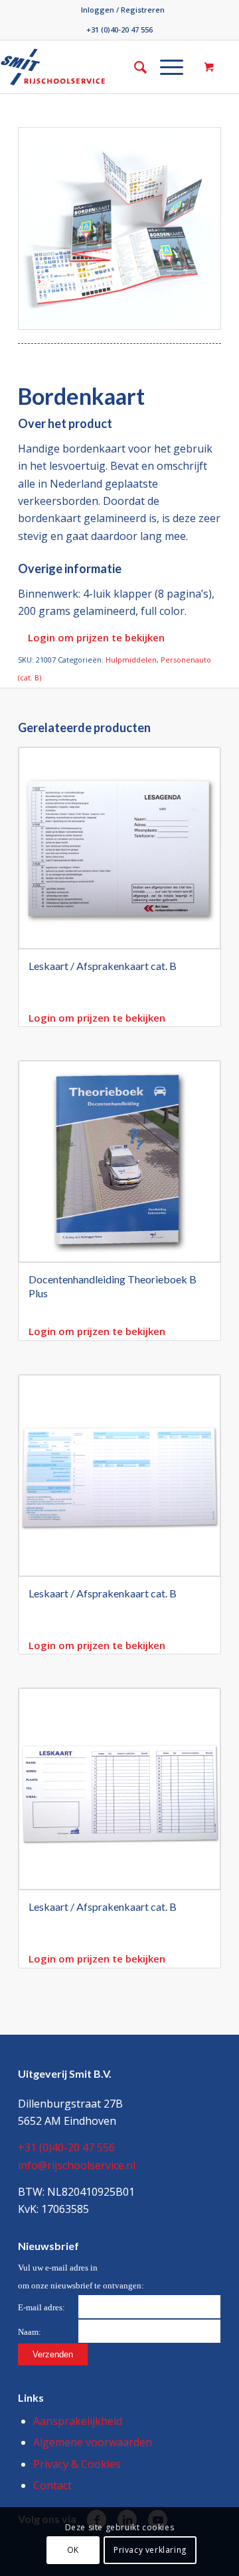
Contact (52, 2485)
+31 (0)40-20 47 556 (119, 29)
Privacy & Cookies (77, 2464)
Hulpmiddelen (131, 660)
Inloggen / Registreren (123, 10)
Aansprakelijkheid (78, 2421)
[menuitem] (123, 10)
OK (73, 2550)
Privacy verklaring (150, 2550)
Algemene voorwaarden (93, 2442)
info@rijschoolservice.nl (77, 2165)
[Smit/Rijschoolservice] (72, 67)
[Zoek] (134, 67)
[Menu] (165, 67)
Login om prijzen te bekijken (96, 637)
